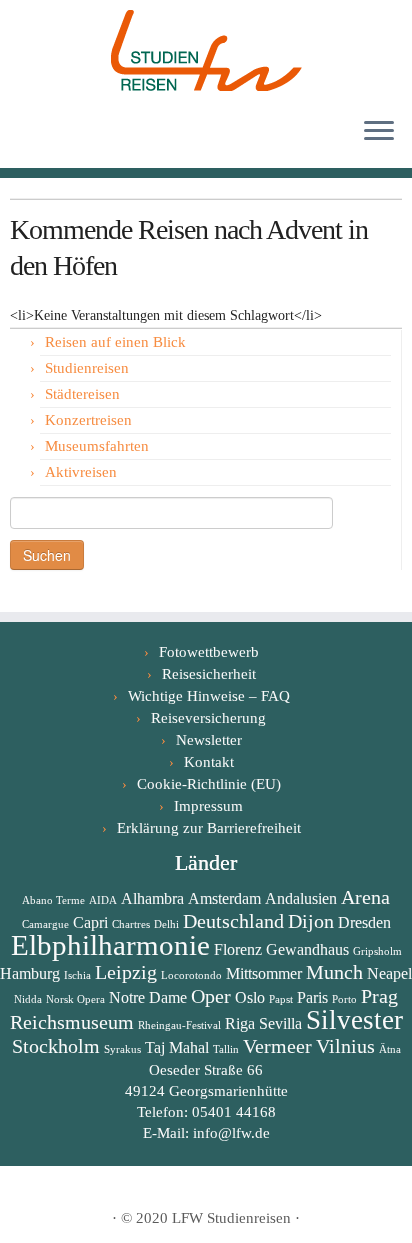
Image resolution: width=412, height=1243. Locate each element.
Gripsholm (377, 951)
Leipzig (126, 972)
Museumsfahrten (97, 446)
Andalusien (301, 898)
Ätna (390, 1049)
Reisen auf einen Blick (115, 342)
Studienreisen (87, 368)
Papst (281, 999)
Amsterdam (224, 898)
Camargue (45, 924)
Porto (344, 999)
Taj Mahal (177, 1047)
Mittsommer (264, 973)
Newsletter (209, 740)
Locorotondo (191, 975)
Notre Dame (148, 997)
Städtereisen (82, 394)
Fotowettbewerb (209, 652)
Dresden (364, 922)
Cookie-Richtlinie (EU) (209, 784)
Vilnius (345, 1046)
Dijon (311, 921)
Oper (211, 996)
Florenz (238, 949)
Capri (90, 922)
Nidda (28, 999)
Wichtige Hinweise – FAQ (209, 696)
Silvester (354, 1020)
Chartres (131, 924)
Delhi (166, 924)
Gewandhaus (307, 949)
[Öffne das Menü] (379, 132)
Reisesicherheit (209, 674)
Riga (240, 1023)
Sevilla (280, 1023)
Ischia (77, 975)
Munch (334, 972)
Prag (379, 996)
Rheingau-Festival (179, 1025)
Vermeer (277, 1046)
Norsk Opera (75, 999)
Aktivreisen (81, 472)
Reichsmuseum (72, 1022)
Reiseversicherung (208, 718)
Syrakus (122, 1049)
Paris (312, 997)
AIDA (103, 900)
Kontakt (209, 762)
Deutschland (233, 921)
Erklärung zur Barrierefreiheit (209, 828)
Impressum (208, 806)
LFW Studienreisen (231, 1218)
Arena (365, 897)
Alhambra (152, 898)
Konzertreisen (88, 420)
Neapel (389, 973)
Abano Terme (53, 900)
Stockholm (56, 1046)
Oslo (250, 997)
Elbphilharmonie (110, 945)
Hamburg (30, 973)
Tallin (226, 1049)
